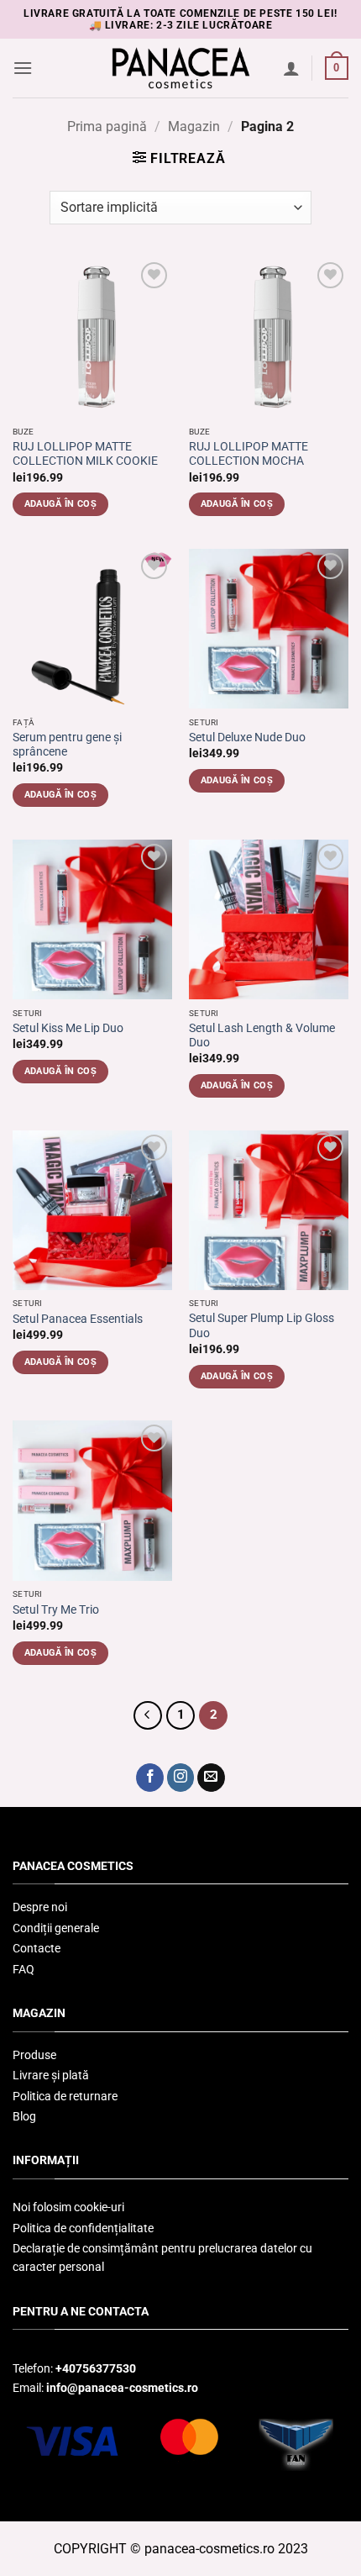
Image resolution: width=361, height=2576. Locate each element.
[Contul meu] (291, 68)
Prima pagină (107, 126)
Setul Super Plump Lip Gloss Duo (262, 1325)
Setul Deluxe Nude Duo (247, 737)
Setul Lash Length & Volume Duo (262, 1035)
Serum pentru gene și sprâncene (67, 745)
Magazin (194, 126)
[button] (23, 68)
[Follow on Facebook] (150, 1778)
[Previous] (148, 1715)
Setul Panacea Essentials (78, 1319)
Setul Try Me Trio (56, 1609)
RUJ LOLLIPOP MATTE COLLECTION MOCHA (249, 454)
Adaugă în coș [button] (60, 504)
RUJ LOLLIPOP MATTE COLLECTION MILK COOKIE (85, 454)
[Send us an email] (211, 1778)
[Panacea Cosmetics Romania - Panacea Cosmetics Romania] (180, 68)
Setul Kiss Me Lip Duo (68, 1028)
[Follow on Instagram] (181, 1778)
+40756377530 (96, 2368)
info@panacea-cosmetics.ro (122, 2388)
